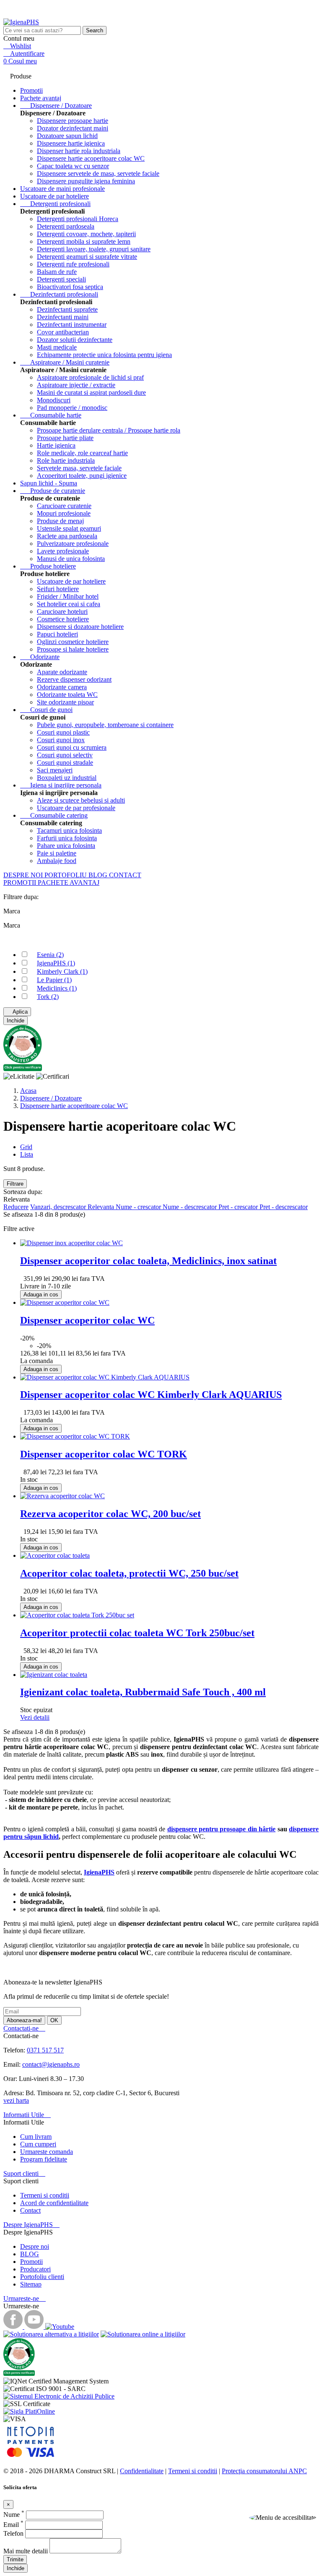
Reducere (16, 1207)
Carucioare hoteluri (62, 611)
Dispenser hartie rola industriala (79, 151)
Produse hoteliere (48, 566)
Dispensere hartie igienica (71, 143)
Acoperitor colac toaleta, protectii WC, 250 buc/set (129, 1573)
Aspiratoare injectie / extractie (76, 385)
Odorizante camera (62, 687)
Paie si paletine (57, 853)
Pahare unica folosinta (66, 846)
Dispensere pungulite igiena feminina (86, 181)
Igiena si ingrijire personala (61, 785)
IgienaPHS (56, 963)
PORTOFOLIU (66, 875)
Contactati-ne (24, 2028)
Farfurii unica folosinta (67, 838)
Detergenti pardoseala (66, 226)
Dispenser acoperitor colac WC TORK (104, 1454)
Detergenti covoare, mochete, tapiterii (86, 234)
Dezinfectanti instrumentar (72, 325)
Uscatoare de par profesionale (76, 808)
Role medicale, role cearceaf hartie (82, 453)
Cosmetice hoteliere (63, 619)
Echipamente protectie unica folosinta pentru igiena (104, 355)
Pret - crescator (239, 1207)
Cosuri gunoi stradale (65, 763)
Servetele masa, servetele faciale (79, 468)
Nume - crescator (139, 1207)
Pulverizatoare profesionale (73, 544)
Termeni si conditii (45, 2195)
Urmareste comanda (47, 2152)
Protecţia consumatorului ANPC (264, 2471)
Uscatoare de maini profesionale (62, 189)
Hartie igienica (56, 445)
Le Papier (54, 980)
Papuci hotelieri (57, 634)
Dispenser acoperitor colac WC (87, 1320)
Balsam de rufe (57, 272)
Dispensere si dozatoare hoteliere (80, 627)
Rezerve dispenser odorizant (74, 679)
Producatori (35, 2269)
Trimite (15, 2559)
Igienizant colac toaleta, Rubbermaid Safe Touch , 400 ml (143, 1692)
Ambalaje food (57, 861)
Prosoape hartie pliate (65, 438)
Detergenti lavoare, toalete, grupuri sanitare (94, 249)
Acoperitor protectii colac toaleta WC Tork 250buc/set (137, 1633)
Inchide (16, 1021)
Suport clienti (24, 2173)
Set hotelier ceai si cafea (69, 604)
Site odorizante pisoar (65, 702)
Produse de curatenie (53, 491)
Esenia (50, 955)
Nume (14, 2515)
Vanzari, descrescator (59, 1207)
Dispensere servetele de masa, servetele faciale (98, 173)
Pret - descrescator (284, 1207)
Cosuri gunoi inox (61, 740)
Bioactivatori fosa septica (70, 287)
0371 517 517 (45, 2050)
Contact (30, 2210)
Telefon (14, 2533)
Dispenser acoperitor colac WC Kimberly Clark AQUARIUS (151, 1395)
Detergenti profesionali (55, 204)
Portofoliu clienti (42, 2277)
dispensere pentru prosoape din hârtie (222, 1829)
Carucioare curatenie (64, 506)
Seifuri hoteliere (58, 589)
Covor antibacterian (63, 332)
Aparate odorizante (62, 672)
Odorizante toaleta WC (67, 695)
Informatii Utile (27, 2115)
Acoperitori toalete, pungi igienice (82, 476)
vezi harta (16, 2100)
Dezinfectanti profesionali (59, 294)
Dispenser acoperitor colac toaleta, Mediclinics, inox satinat (148, 1261)
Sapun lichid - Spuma (49, 483)
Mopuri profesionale (64, 513)
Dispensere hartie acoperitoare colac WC (91, 158)
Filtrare (15, 1184)
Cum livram (36, 2137)
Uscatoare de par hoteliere (55, 196)
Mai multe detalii (26, 2551)
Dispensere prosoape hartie (73, 121)
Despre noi (35, 2246)
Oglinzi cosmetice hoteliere (73, 642)
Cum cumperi (38, 2144)
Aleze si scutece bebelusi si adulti (81, 800)
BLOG (99, 875)
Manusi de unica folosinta (71, 559)
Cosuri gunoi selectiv (65, 755)
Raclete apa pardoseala (67, 536)
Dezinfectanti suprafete (67, 309)
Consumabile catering (54, 815)
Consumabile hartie (51, 415)
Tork (48, 997)
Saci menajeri (55, 770)
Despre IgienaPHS (31, 2225)
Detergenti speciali (61, 279)
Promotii (31, 2262)
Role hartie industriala (66, 460)
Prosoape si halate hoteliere (73, 649)
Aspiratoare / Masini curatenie (65, 362)
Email (13, 2525)
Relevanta (102, 1207)
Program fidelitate (44, 2159)
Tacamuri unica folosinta (69, 830)
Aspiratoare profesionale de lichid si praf (90, 377)
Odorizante (40, 657)
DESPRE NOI (24, 875)
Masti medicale (57, 347)
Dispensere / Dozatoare (56, 106)
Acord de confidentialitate (54, 2203)
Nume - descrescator (191, 1207)
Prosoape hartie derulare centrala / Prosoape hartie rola (109, 430)
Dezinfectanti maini (63, 317)
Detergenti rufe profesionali (73, 264)
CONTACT (125, 875)
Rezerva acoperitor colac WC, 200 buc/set (110, 1514)
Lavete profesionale (63, 551)
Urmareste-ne (25, 2298)
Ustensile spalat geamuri (69, 528)
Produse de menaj (60, 521)
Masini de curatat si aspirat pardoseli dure (91, 392)
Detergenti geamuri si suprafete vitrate (87, 257)
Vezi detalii (35, 1717)
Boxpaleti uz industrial (67, 778)
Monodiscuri (54, 400)
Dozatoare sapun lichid (67, 136)
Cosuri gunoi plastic (63, 732)
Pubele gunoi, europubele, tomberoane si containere (105, 725)
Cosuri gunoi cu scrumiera (72, 747)
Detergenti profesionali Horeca (78, 219)
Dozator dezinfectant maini (73, 128)
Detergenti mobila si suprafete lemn (84, 241)
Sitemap (31, 2284)
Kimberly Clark (62, 971)
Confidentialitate (142, 2471)
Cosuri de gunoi (46, 710)
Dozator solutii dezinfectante (75, 340)
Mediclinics (57, 988)
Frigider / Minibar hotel (68, 596)
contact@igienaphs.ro (51, 2064)
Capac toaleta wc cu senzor (73, 166)
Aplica (17, 1012)
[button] (283, 2518)
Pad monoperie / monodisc (72, 408)
